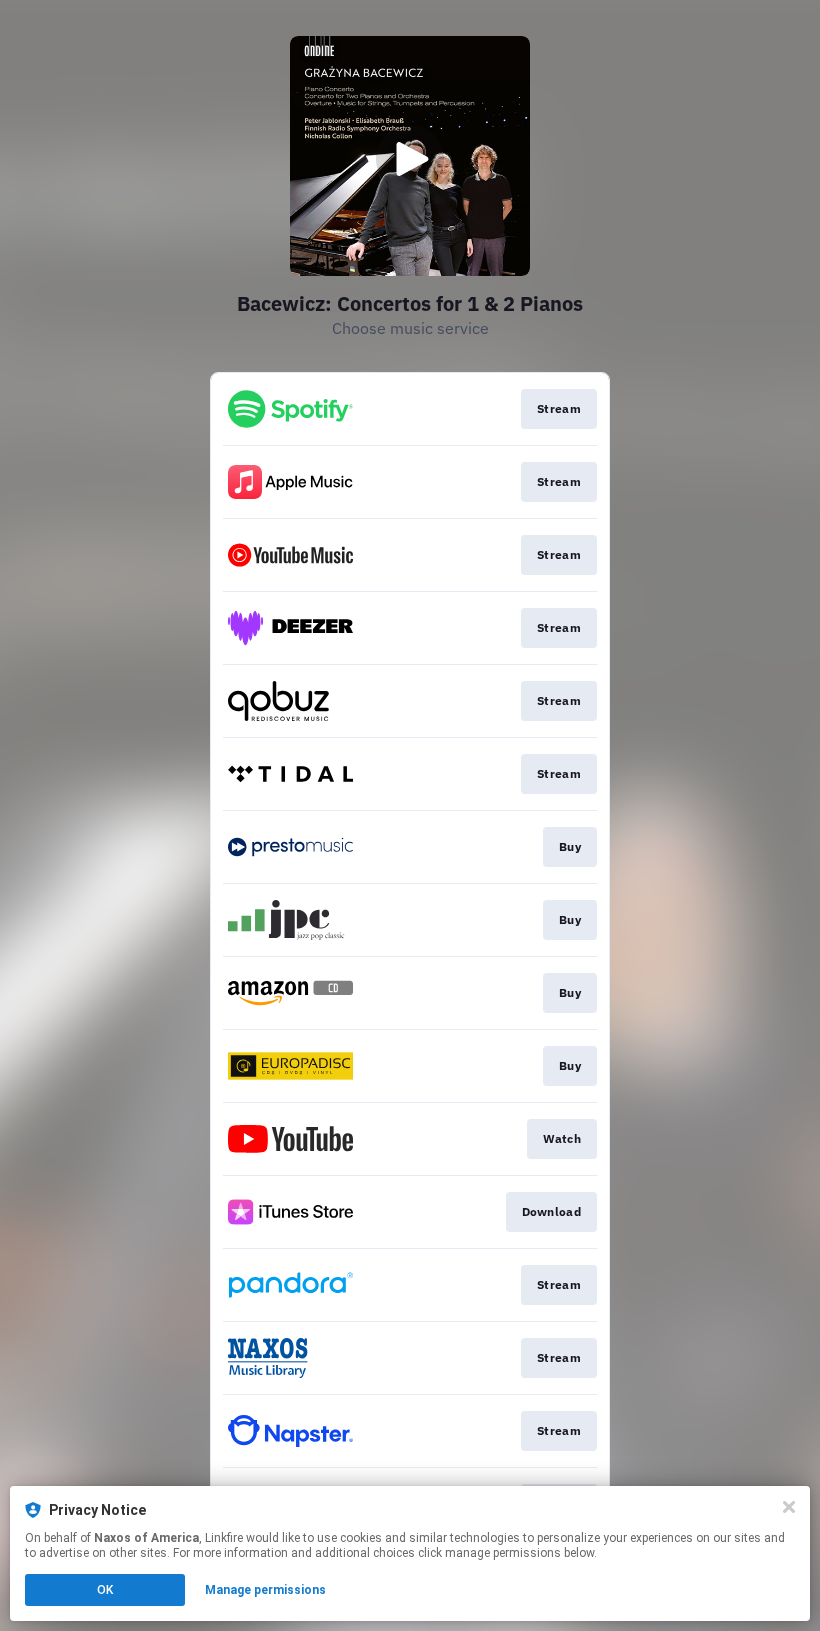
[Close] (789, 1507)
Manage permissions (265, 1590)
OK (105, 1590)
